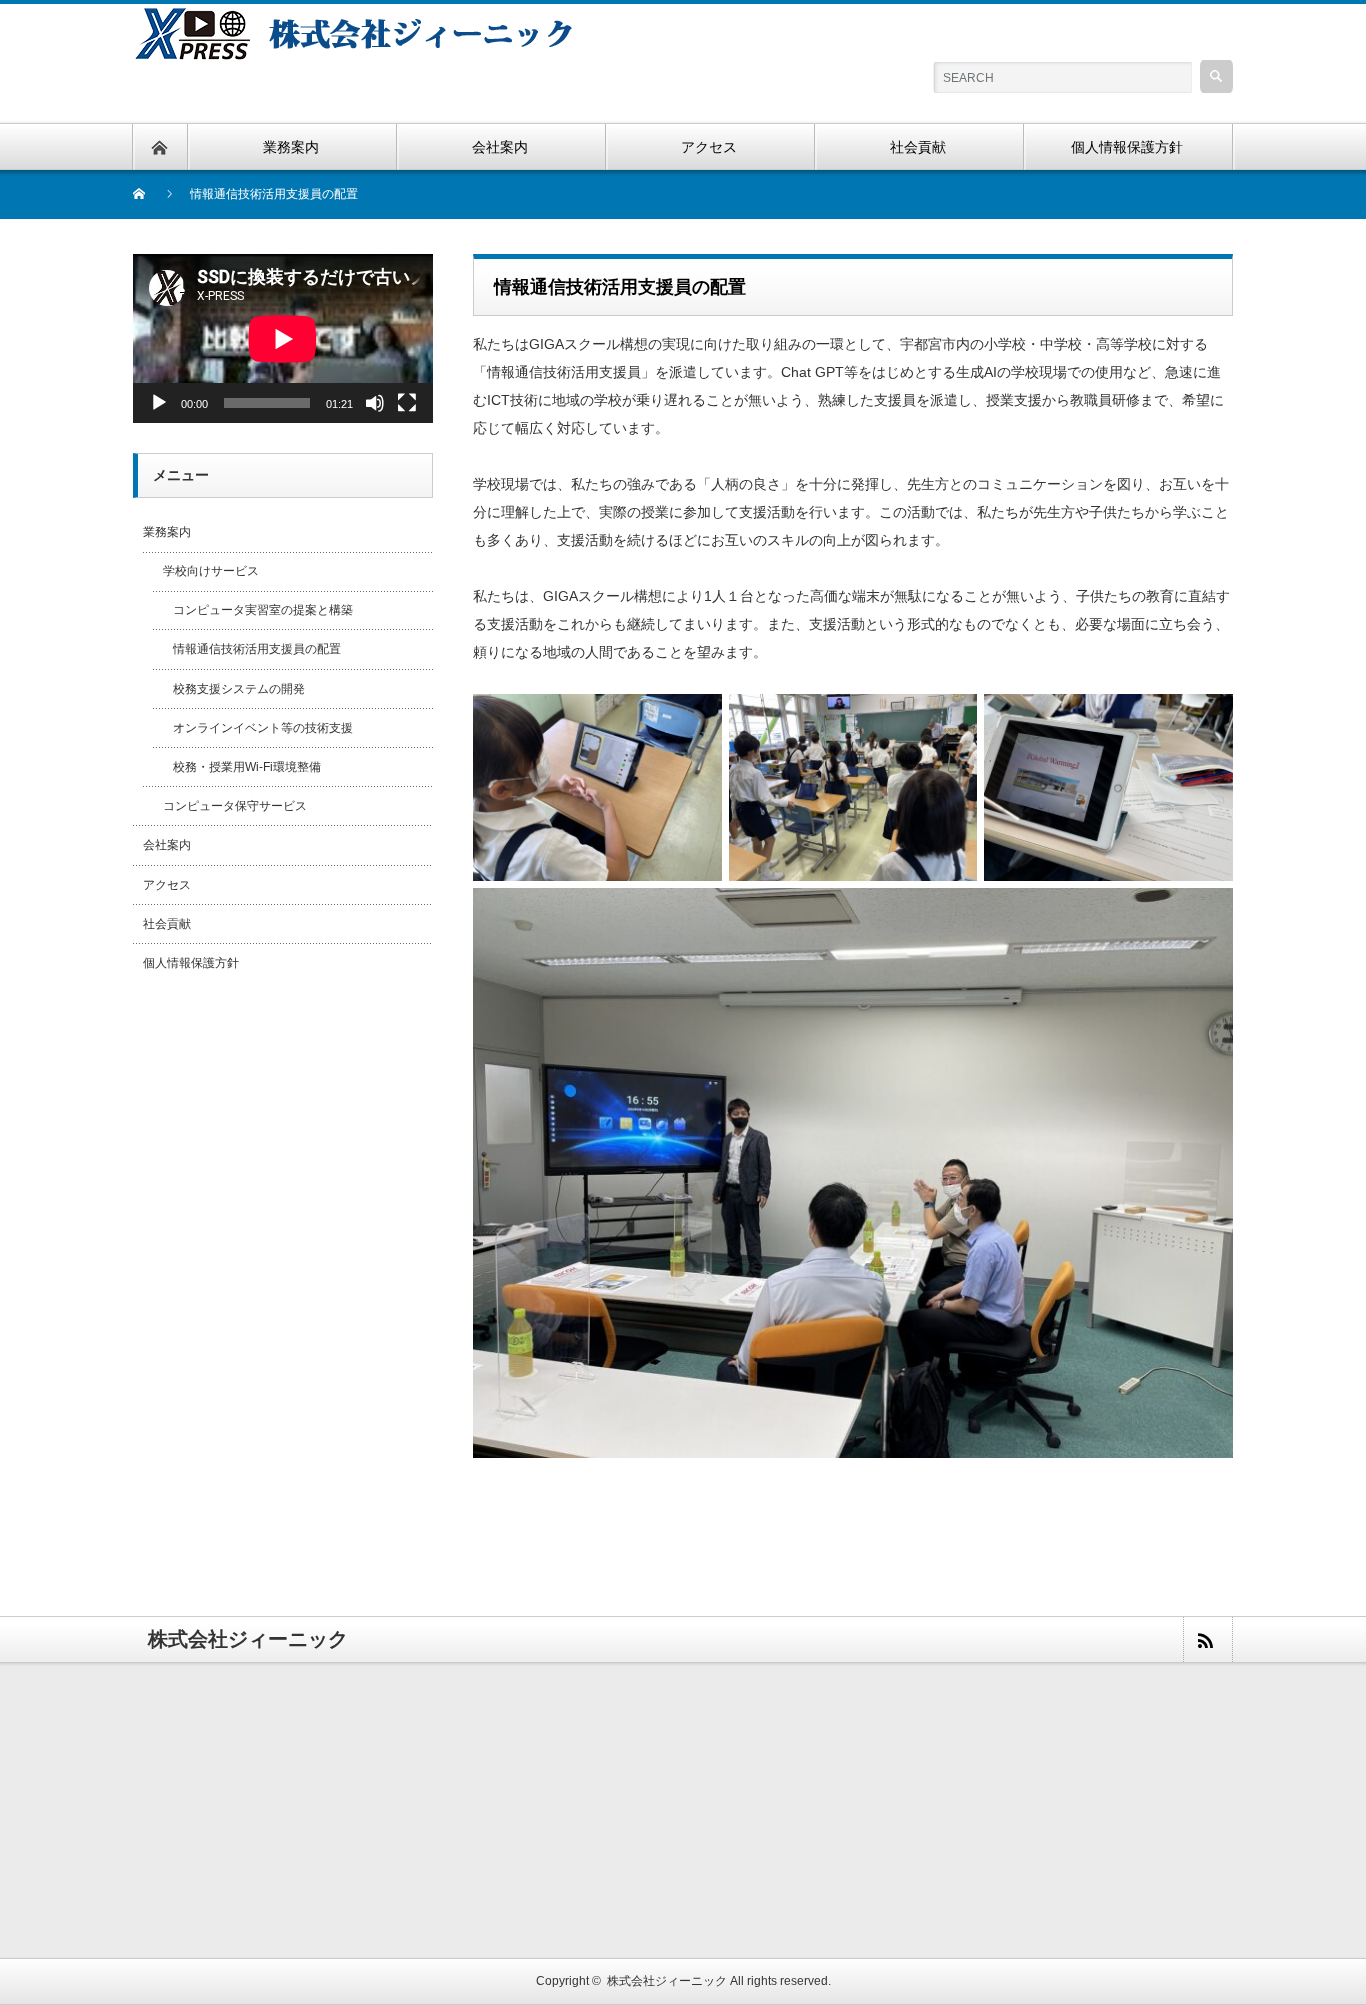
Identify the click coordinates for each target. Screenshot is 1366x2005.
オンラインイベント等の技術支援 (263, 728)
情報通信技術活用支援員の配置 (257, 649)
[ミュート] (375, 403)
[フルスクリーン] (407, 403)
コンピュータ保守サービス (235, 806)
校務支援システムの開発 (239, 689)
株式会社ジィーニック (667, 1981)
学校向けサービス (211, 571)
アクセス (167, 885)
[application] (283, 338)
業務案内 (167, 532)
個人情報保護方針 (191, 963)
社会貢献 (167, 924)
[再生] (159, 403)
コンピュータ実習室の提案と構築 (263, 610)
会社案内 (167, 845)
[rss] (1207, 1639)
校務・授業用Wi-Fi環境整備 (247, 767)
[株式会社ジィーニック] (367, 15)
